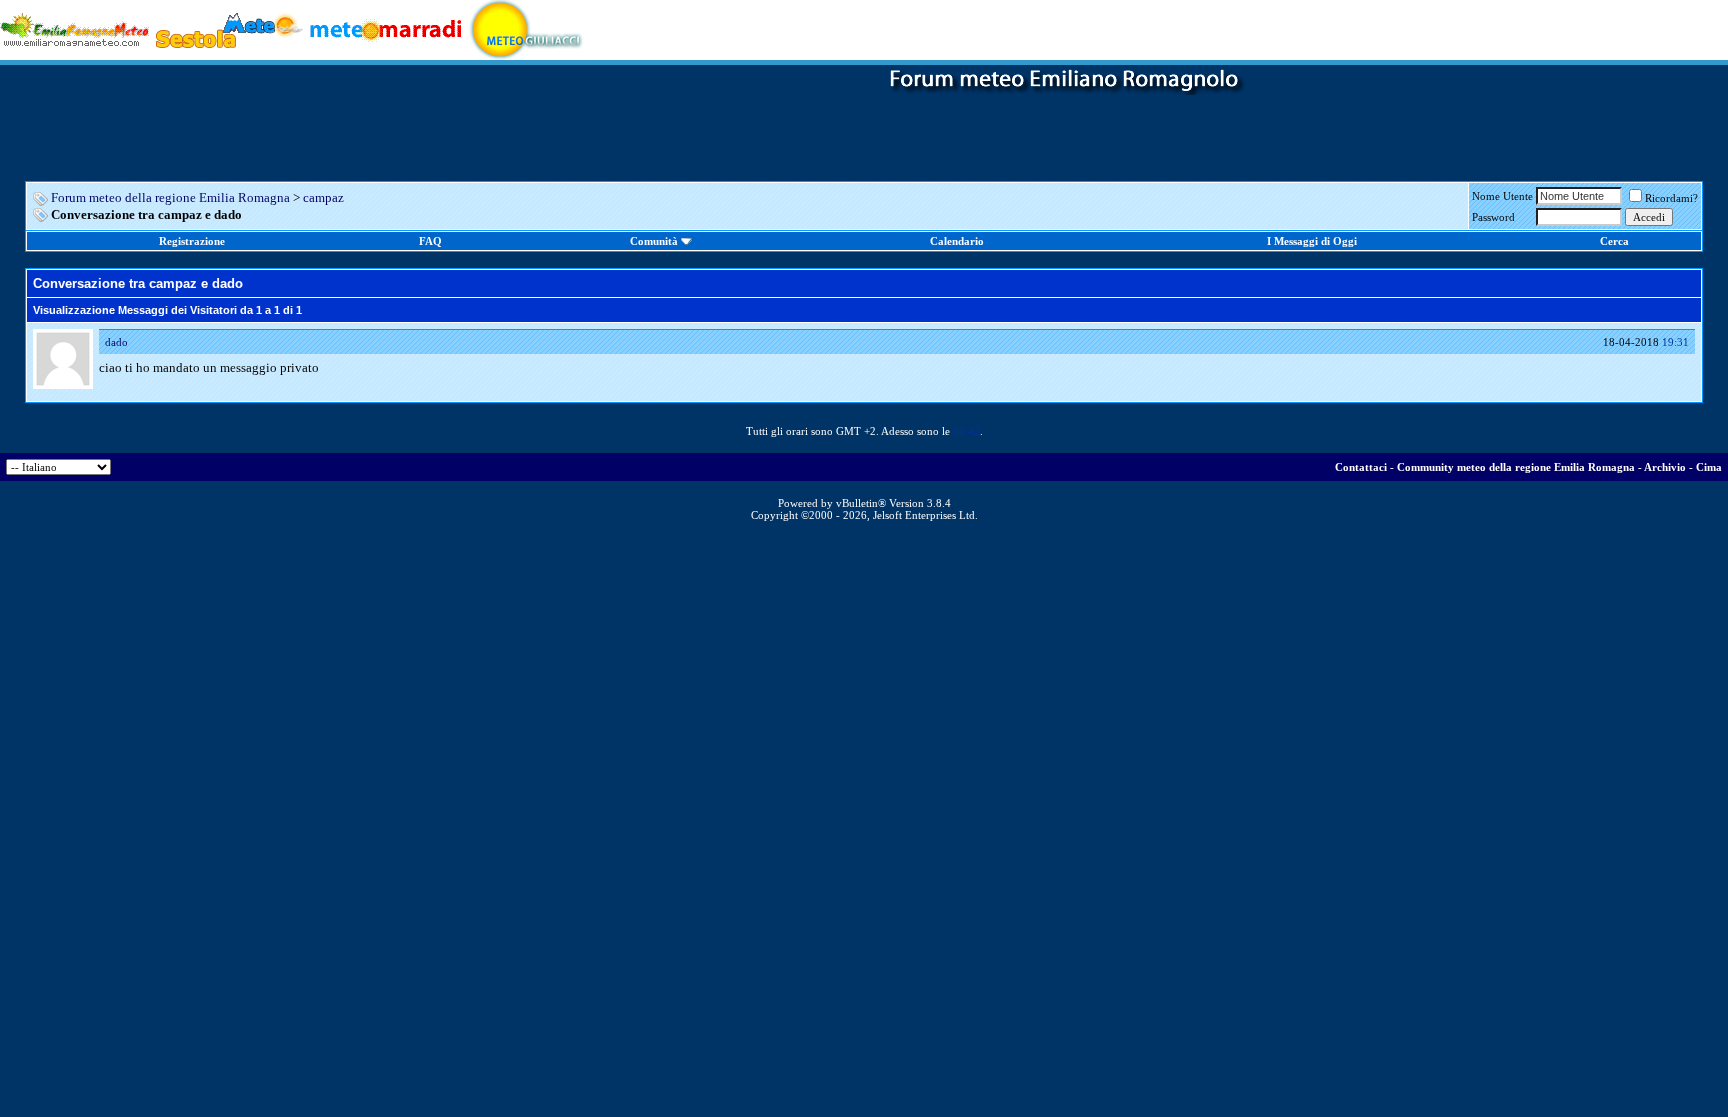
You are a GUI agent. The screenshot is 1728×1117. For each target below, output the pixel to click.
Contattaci (1361, 467)
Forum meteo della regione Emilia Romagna (170, 197)
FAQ (430, 241)
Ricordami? (1671, 198)
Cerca (1614, 241)
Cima (1709, 467)
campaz (323, 197)
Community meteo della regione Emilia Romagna (1516, 467)
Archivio (1665, 467)
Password (1493, 217)
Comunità (654, 241)
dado (116, 342)
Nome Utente (1502, 196)
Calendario (957, 241)
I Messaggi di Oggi (1312, 241)
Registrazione (192, 241)
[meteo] (526, 28)
